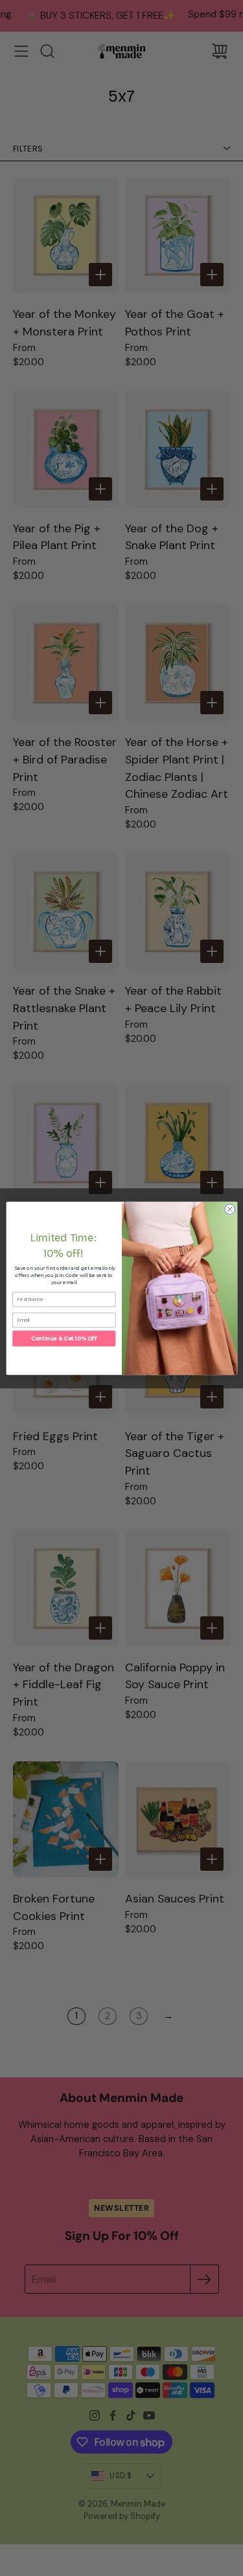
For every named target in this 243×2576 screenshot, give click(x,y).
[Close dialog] (229, 1209)
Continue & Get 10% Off (64, 1339)
